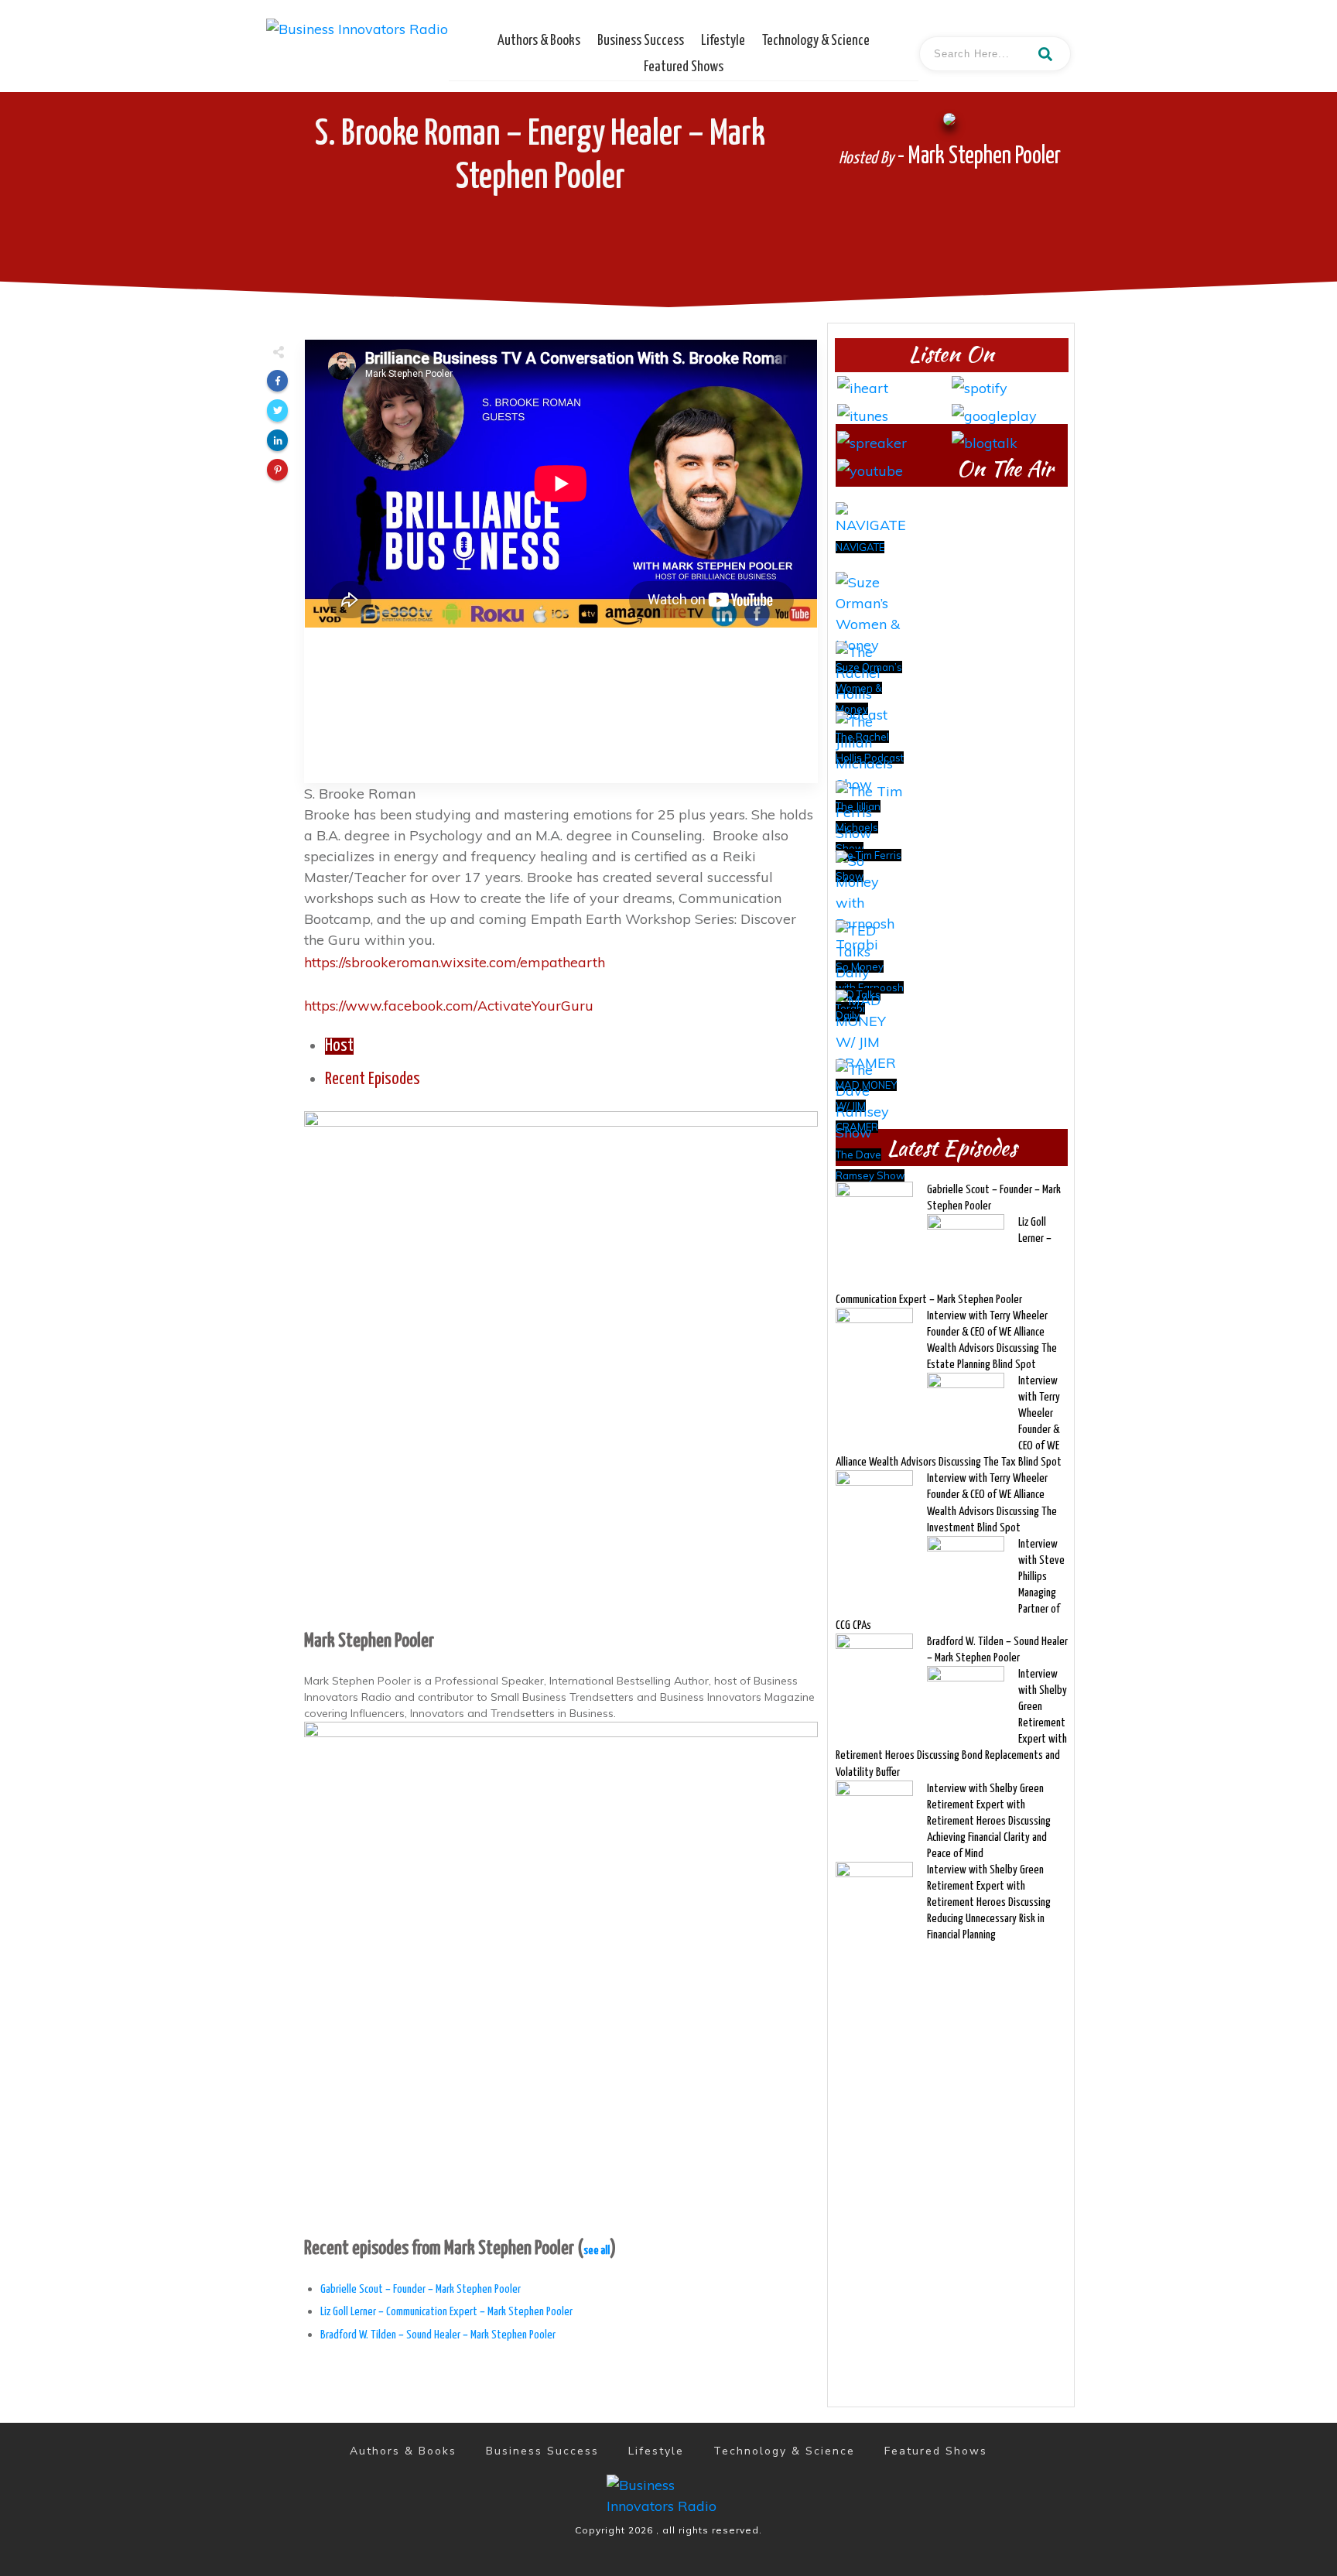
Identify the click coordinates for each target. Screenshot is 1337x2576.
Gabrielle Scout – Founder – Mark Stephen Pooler (421, 2289)
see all (597, 2251)
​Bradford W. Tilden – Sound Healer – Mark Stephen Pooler (438, 2335)
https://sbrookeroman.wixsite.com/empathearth (455, 962)
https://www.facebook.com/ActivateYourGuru (449, 1006)
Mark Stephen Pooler (369, 1641)
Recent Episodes (373, 1079)
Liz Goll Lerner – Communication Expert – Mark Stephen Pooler (446, 2312)
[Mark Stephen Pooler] (561, 1366)
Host (339, 1046)
